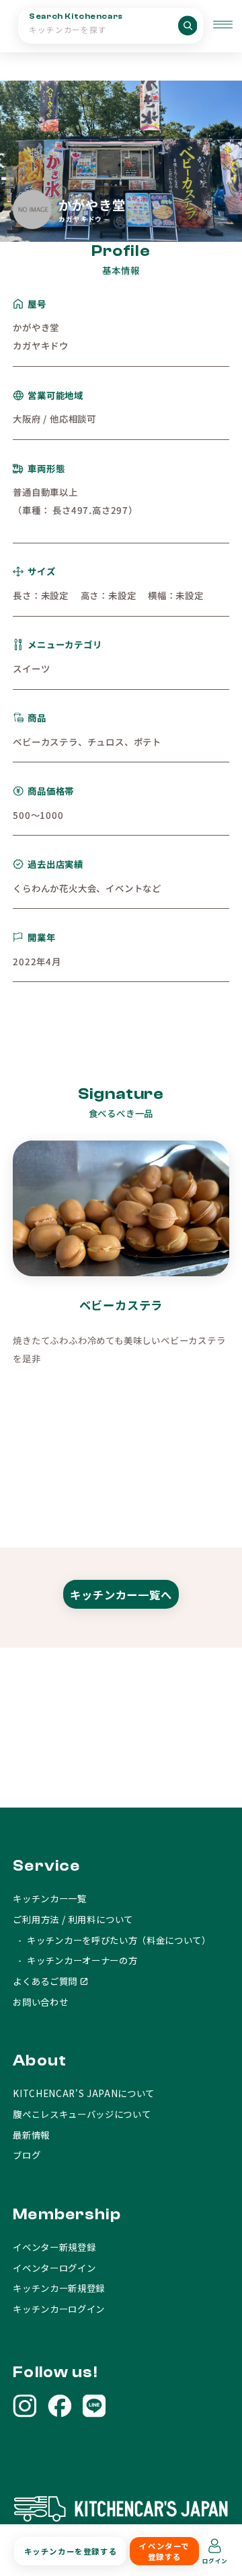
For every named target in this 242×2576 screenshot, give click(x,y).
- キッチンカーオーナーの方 (75, 1960)
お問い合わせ (40, 2002)
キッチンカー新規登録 (59, 2288)
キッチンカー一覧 (49, 1898)
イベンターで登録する (164, 2551)
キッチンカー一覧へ (121, 1595)
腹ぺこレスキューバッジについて (82, 2114)
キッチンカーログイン (59, 2309)
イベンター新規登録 (54, 2247)
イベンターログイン (54, 2268)
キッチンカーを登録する (71, 2551)
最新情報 (31, 2135)
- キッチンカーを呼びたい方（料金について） (112, 1940)
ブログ (27, 2155)
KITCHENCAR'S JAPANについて (84, 2093)
